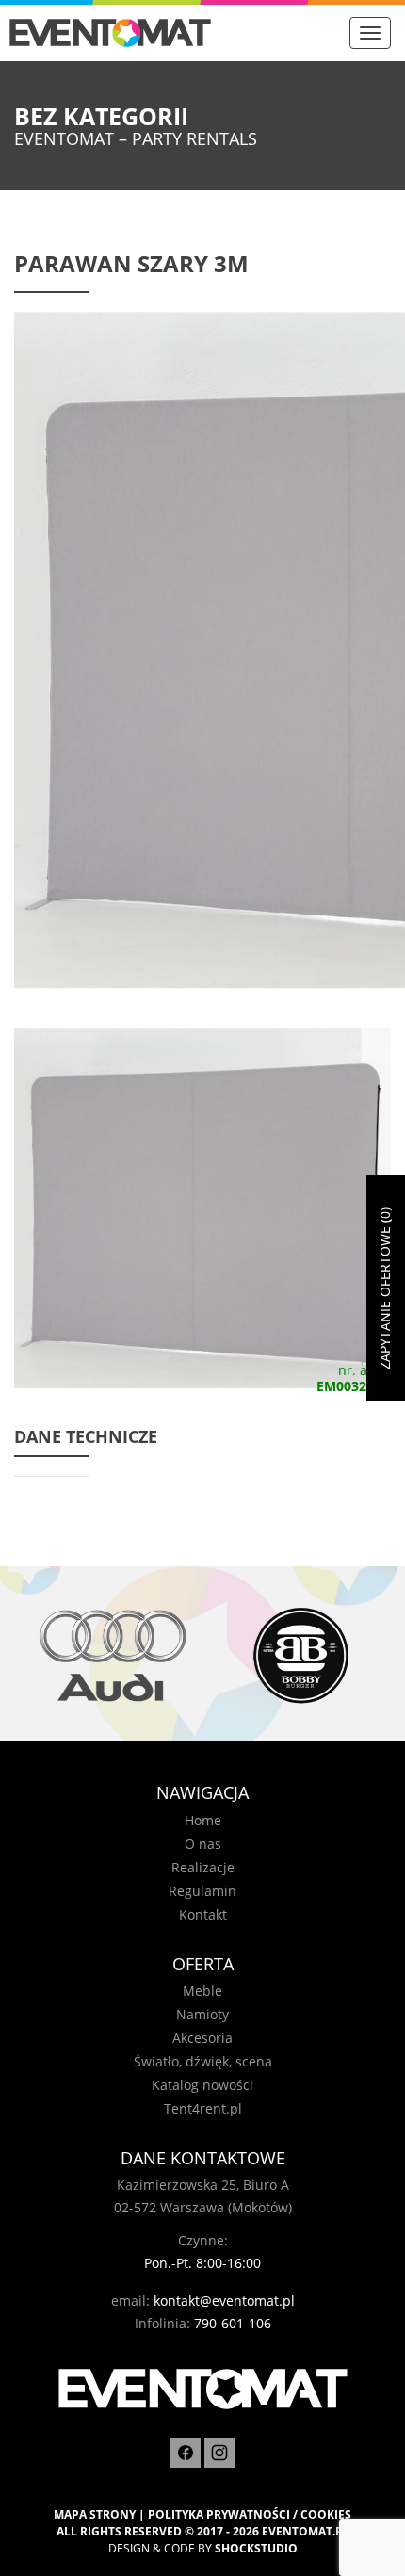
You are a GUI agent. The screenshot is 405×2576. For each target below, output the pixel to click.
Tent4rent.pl (203, 2108)
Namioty (202, 2014)
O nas (203, 1844)
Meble (202, 1991)
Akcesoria (202, 2038)
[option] (108, 1655)
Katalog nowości (202, 2085)
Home (203, 1820)
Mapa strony (95, 2514)
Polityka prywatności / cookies (250, 2514)
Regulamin (202, 1891)
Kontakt (203, 1914)
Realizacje (203, 1867)
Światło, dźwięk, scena (203, 2061)
